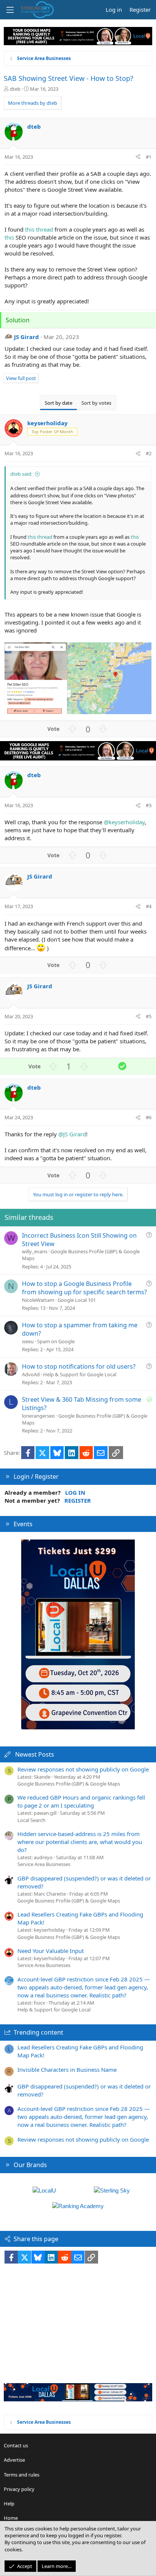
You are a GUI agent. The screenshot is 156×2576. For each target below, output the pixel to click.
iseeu (28, 1341)
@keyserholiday (124, 822)
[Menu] (10, 10)
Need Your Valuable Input (51, 1951)
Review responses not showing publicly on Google (83, 1769)
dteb (15, 89)
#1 (149, 157)
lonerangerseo (38, 1416)
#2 (149, 453)
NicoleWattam (38, 1300)
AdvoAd (31, 1374)
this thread (39, 229)
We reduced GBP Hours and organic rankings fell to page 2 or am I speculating (81, 1801)
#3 (149, 805)
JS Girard (27, 337)
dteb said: (21, 474)
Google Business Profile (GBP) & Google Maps (69, 1784)
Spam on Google (56, 1341)
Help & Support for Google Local (80, 1374)
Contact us (16, 2445)
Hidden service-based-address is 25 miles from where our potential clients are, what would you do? (80, 1842)
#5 (149, 1016)
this (9, 237)
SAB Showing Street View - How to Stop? (69, 78)
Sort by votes (96, 403)
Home (11, 2518)
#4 (149, 906)
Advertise (14, 2460)
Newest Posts (35, 1754)
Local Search (31, 1820)
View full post (21, 378)
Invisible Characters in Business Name (67, 2070)
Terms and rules (22, 2475)
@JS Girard (72, 1134)
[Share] (138, 157)
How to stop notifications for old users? (79, 1366)
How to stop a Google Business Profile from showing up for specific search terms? (84, 1288)
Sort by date (58, 403)
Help (9, 2503)
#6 (149, 1117)
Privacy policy (19, 2489)
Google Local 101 (77, 1300)
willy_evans (35, 1251)
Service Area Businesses (44, 1864)
